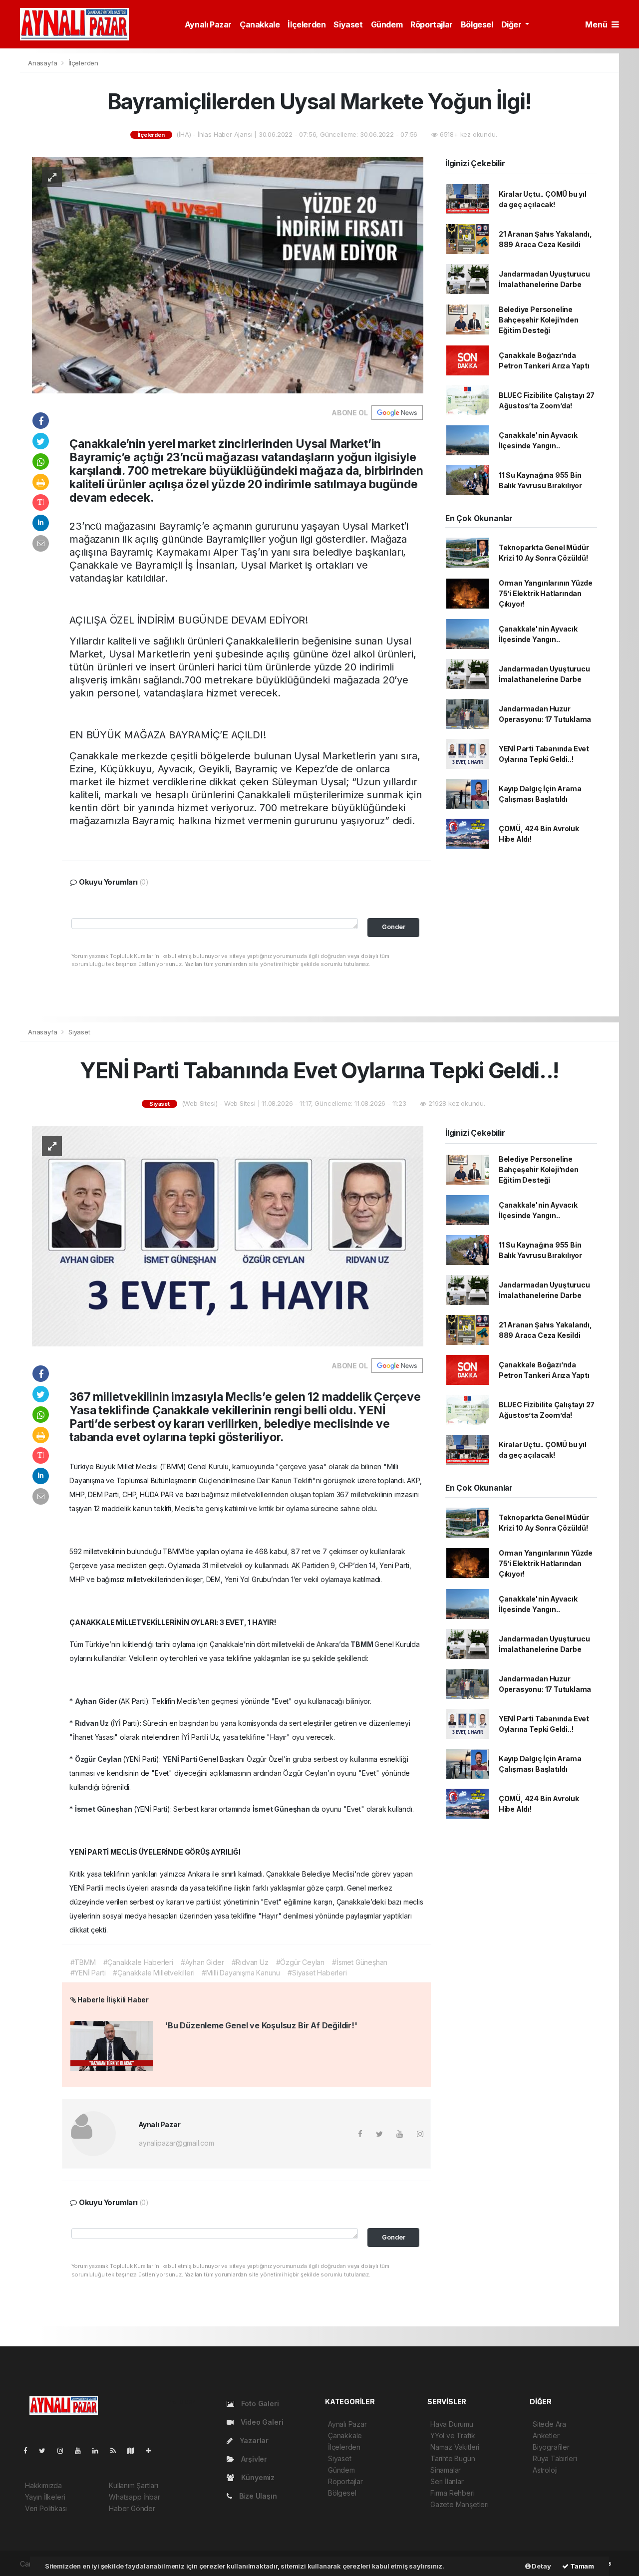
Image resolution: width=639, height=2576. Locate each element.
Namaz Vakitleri (455, 2447)
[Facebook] (29, 2450)
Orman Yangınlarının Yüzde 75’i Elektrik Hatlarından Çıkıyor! (546, 593)
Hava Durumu (452, 2424)
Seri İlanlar (447, 2481)
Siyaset (348, 24)
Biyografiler (551, 2447)
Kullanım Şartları (134, 2485)
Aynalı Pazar (208, 24)
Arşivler (253, 2459)
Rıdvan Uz (93, 1723)
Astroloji (545, 2470)
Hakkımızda (43, 2485)
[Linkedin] (99, 2450)
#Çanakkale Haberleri (138, 1962)
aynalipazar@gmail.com (176, 2143)
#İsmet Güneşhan (360, 1962)
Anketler (546, 2435)
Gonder (394, 927)
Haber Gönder (132, 2508)
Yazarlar (253, 2440)
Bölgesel (477, 24)
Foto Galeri (259, 2404)
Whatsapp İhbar (134, 2497)
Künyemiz (257, 2477)
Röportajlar (432, 24)
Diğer (512, 24)
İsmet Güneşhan (104, 1809)
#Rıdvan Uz (250, 1962)
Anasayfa (43, 63)
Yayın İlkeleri (45, 2497)
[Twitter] (46, 2450)
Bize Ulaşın (257, 2496)
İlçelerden (307, 24)
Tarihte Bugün (453, 2458)
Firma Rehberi (453, 2493)
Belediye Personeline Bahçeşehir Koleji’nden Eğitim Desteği (539, 320)
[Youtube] (82, 2450)
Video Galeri (261, 2422)
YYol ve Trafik (453, 2435)
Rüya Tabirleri (555, 2458)
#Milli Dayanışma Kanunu (241, 1973)
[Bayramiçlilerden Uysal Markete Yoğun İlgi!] (228, 274)
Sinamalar (446, 2470)
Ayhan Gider (97, 1701)
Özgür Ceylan (99, 1759)
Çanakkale (260, 24)
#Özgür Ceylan (301, 1962)
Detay (541, 2566)
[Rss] (117, 2450)
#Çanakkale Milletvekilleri (154, 1973)
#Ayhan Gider (202, 1962)
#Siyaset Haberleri (317, 1973)
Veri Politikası (46, 2508)
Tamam (581, 2566)
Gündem (387, 24)
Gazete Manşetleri (460, 2504)
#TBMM (83, 1962)
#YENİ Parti (88, 1973)
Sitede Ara (549, 2424)
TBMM (362, 1644)
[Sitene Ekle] (153, 2450)
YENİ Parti (181, 1759)
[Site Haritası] (135, 2450)
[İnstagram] (64, 2450)
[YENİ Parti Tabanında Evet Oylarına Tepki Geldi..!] (228, 1236)
